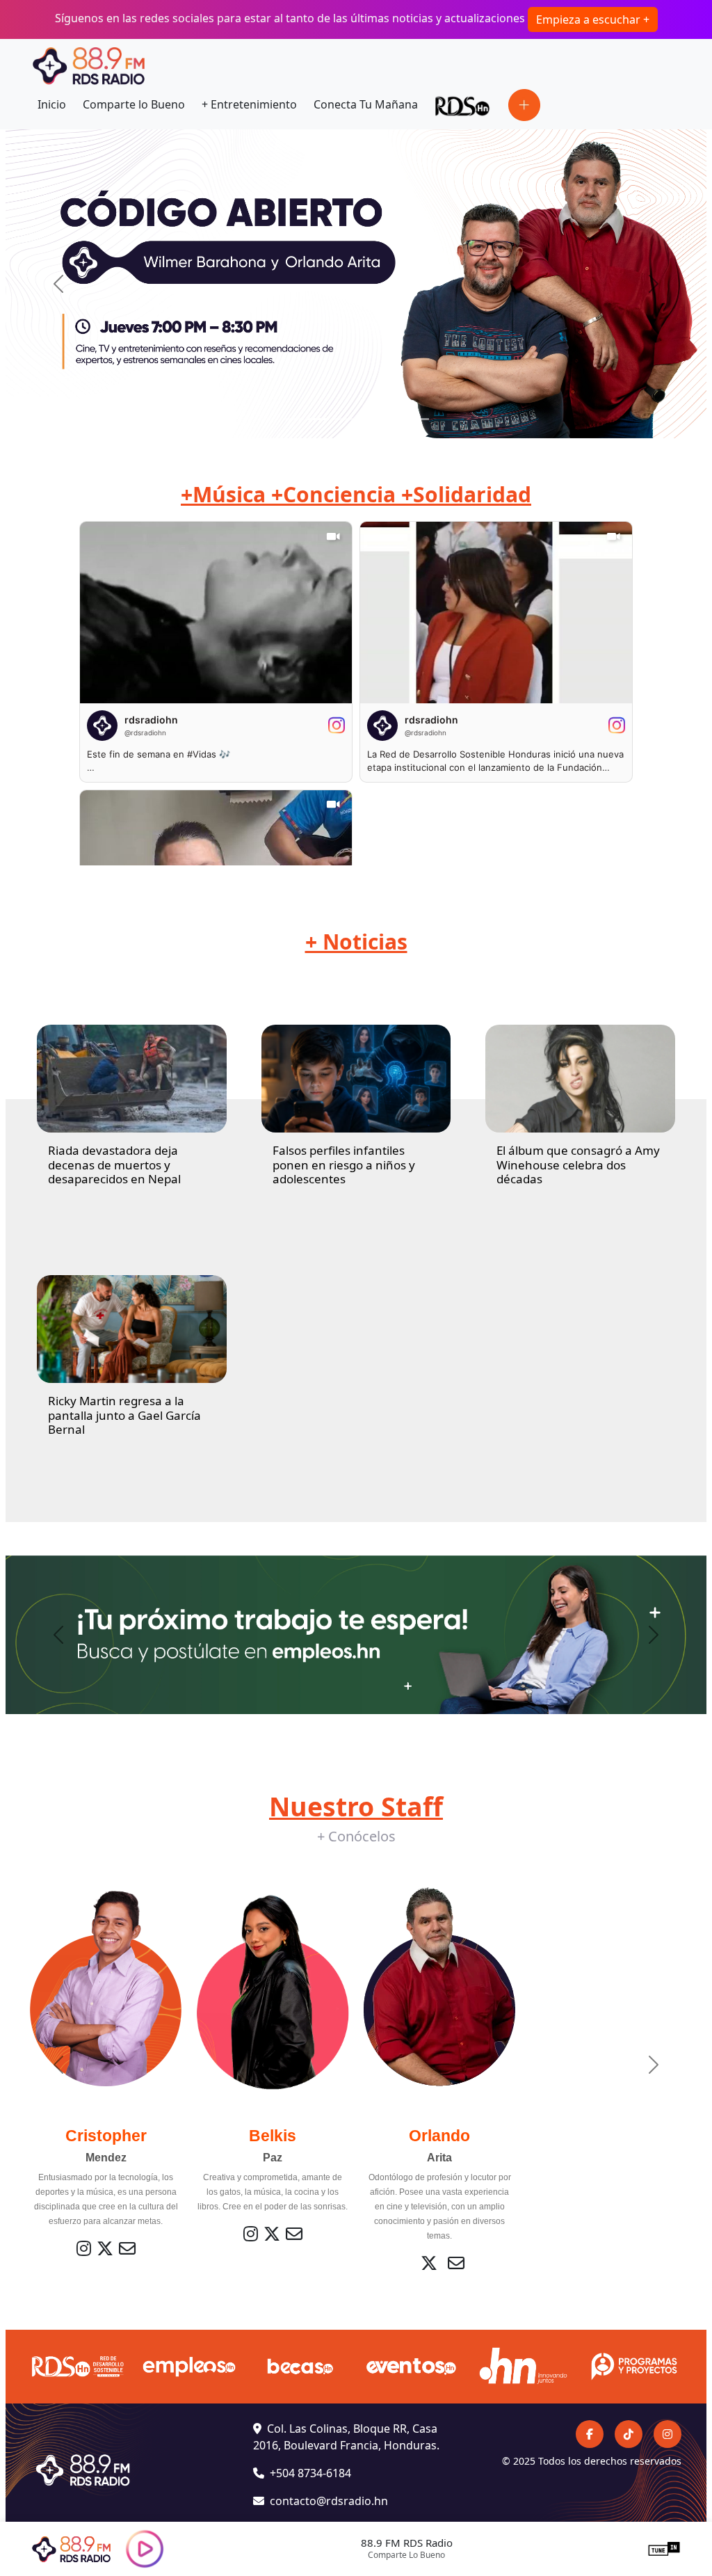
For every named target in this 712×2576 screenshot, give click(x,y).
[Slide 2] (318, 419)
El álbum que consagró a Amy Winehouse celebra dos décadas (578, 1165)
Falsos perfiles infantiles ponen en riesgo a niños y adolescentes (344, 1165)
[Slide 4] (369, 419)
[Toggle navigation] (524, 105)
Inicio (52, 104)
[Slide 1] (293, 419)
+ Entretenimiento (249, 104)
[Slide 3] (343, 419)
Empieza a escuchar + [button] (593, 19)
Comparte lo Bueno (134, 104)
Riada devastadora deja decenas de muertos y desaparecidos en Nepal (114, 1165)
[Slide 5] (394, 419)
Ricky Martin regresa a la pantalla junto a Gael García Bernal (124, 1415)
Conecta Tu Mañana (366, 104)
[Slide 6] (419, 419)
